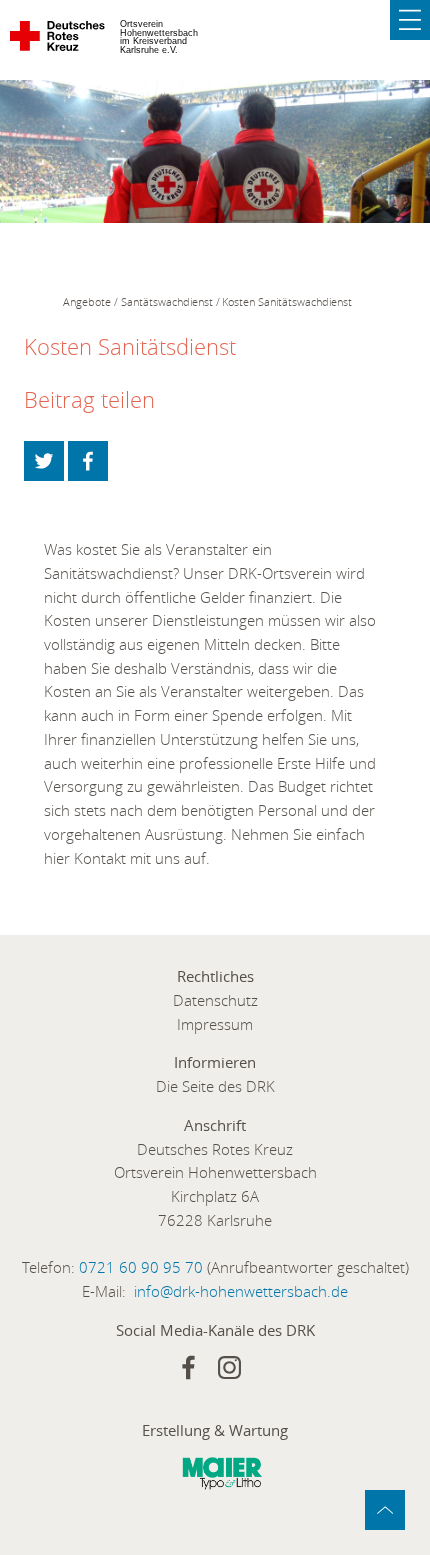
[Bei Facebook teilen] (88, 461)
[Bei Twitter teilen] (44, 461)
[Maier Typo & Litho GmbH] (222, 1477)
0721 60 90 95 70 (141, 1267)
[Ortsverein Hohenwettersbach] (58, 40)
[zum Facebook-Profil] (188, 1367)
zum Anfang (385, 1510)
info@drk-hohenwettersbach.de (241, 1291)
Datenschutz (215, 1000)
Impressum (215, 1024)
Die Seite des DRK (215, 1086)
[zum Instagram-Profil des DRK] (229, 1367)
